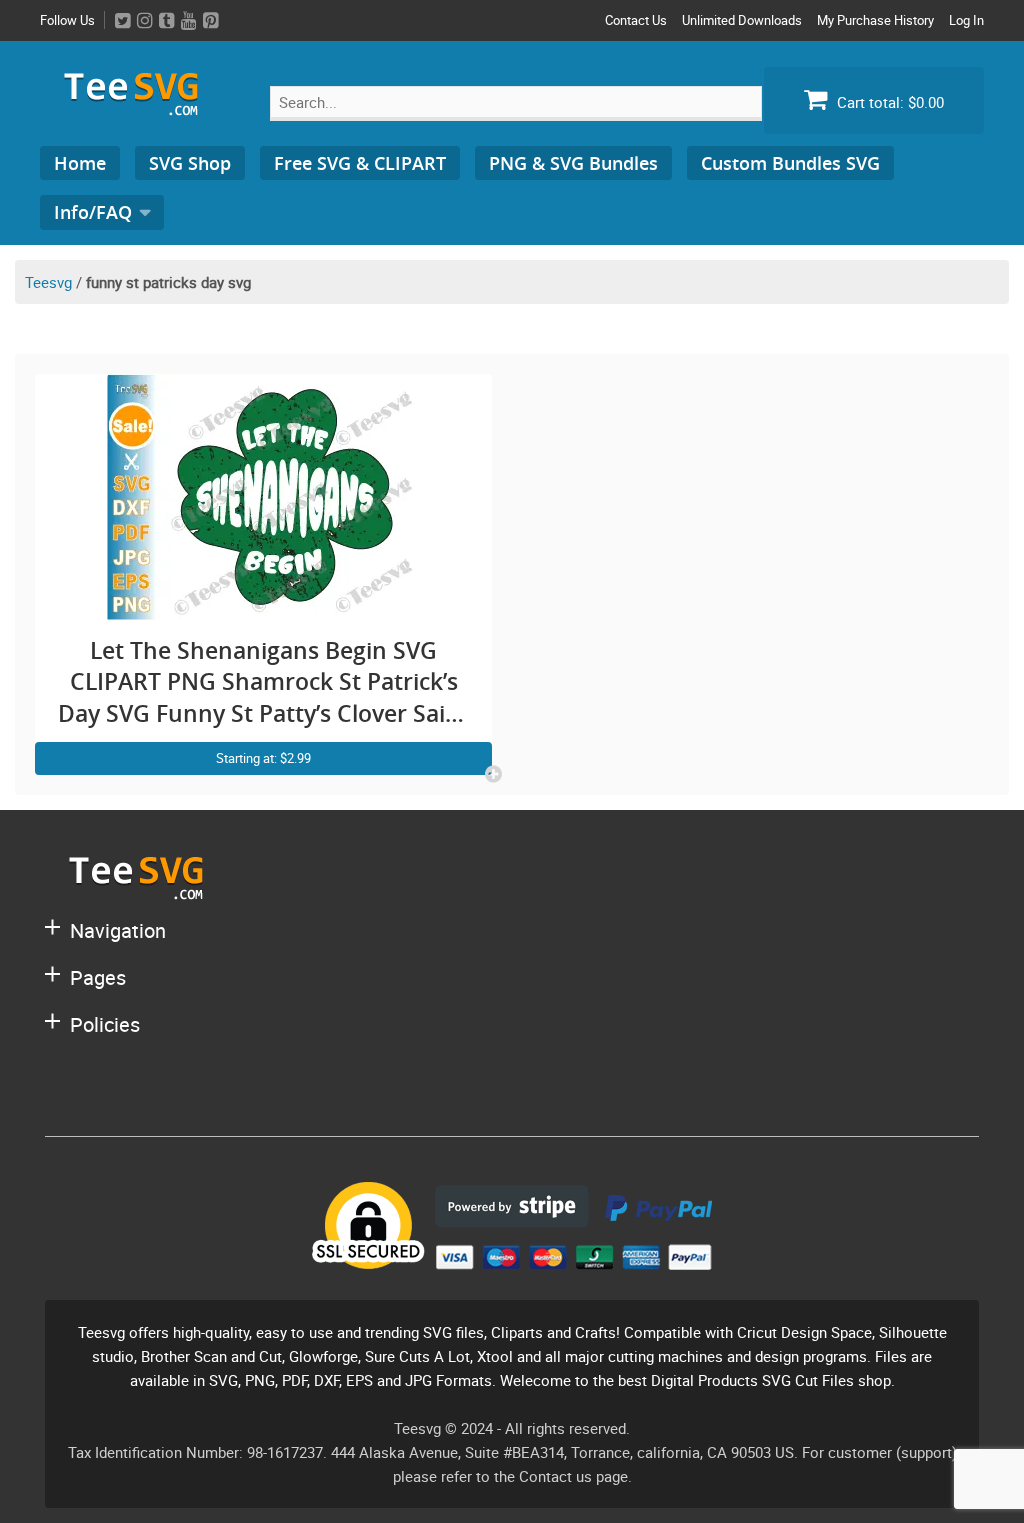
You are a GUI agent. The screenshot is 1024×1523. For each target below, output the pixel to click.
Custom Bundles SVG (790, 163)
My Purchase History (875, 20)
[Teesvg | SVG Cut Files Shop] (140, 107)
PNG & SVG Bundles (573, 163)
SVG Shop (190, 163)
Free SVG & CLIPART (360, 163)
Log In (966, 20)
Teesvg (48, 282)
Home (80, 163)
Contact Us (636, 20)
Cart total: (888, 102)
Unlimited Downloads (742, 20)
